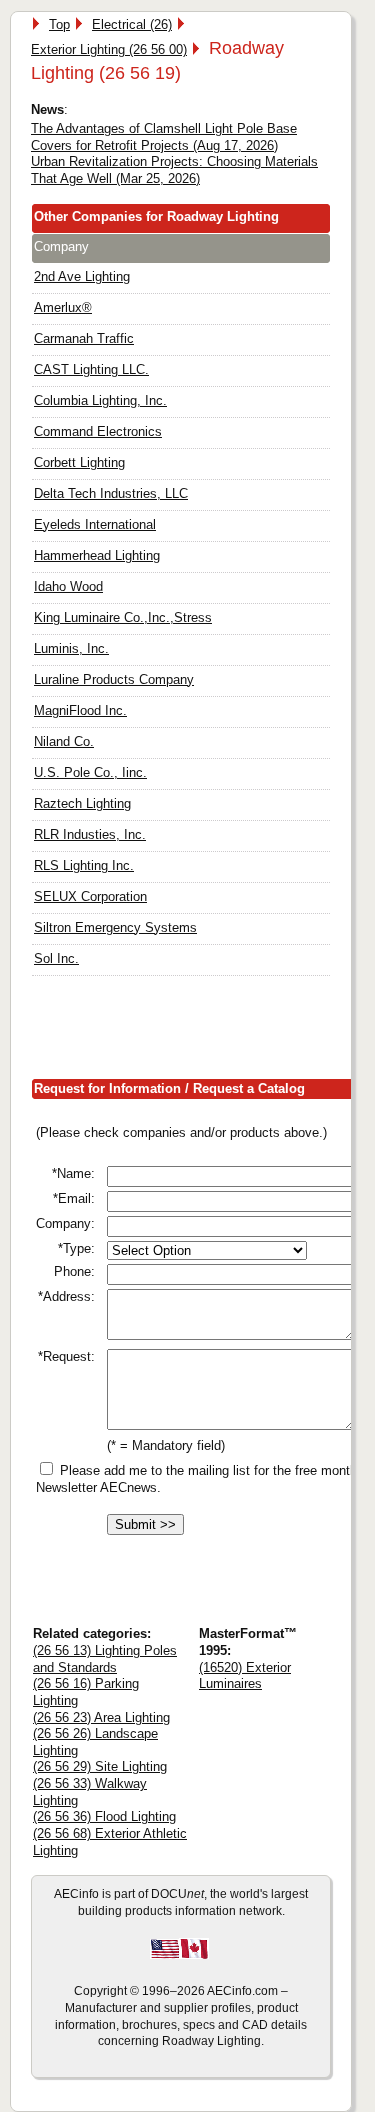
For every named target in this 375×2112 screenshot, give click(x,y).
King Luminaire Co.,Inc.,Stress (123, 617)
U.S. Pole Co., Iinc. (90, 772)
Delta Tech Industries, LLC (111, 493)
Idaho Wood (68, 586)
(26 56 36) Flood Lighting (104, 1816)
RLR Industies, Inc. (90, 834)
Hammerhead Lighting (97, 555)
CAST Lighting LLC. (91, 369)
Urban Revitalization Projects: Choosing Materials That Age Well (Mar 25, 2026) (174, 170)
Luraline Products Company (114, 679)
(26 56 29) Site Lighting (100, 1766)
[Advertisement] (203, 1031)
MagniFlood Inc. (80, 710)
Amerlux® (63, 307)
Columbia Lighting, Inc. (100, 400)
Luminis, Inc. (71, 648)
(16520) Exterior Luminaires (245, 1676)
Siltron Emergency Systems (115, 927)
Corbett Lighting (79, 462)
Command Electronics (98, 431)
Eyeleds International (95, 524)
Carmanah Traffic (84, 338)
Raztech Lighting (82, 803)
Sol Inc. (56, 958)
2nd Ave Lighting (82, 276)
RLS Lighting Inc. (84, 865)
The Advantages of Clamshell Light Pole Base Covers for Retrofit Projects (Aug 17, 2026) (164, 137)
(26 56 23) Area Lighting (101, 1717)
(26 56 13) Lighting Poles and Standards (105, 1659)
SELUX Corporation (90, 896)
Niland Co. (64, 741)
